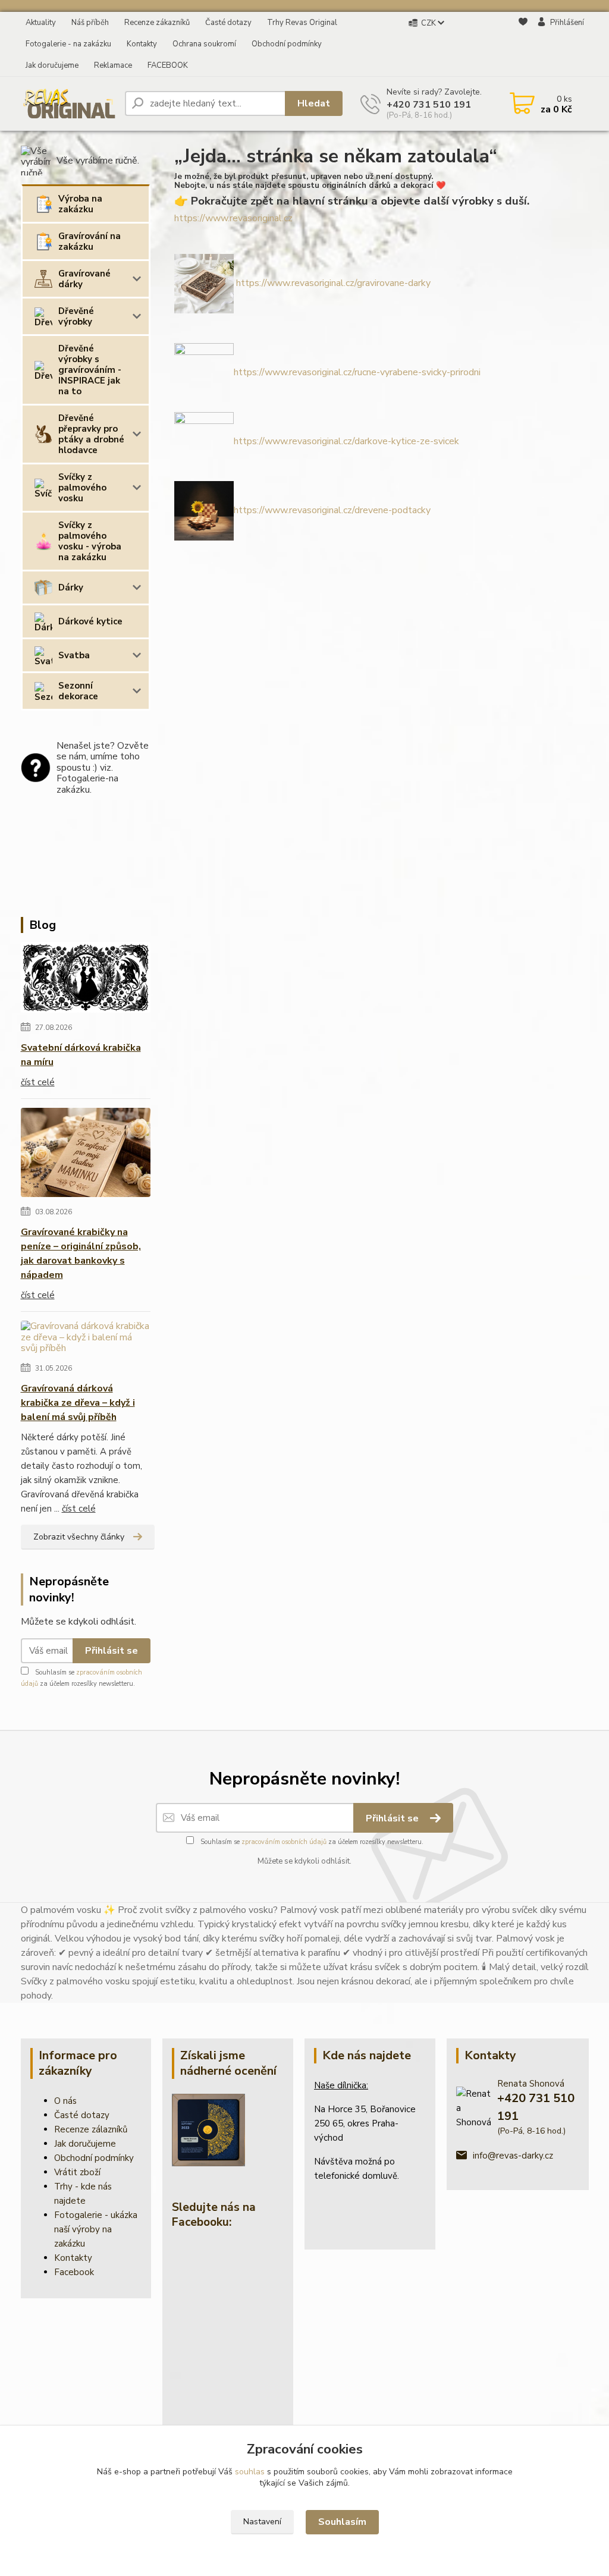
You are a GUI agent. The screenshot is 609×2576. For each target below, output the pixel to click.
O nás (65, 2101)
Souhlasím (342, 2522)
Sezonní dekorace (78, 691)
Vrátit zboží (77, 2172)
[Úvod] (68, 103)
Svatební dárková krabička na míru (81, 1055)
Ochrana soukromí (204, 44)
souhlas (250, 2472)
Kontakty (142, 44)
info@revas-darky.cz (513, 2156)
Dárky (71, 588)
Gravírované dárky (84, 279)
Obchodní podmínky (287, 44)
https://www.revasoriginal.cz (233, 218)
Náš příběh (90, 23)
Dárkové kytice (90, 621)
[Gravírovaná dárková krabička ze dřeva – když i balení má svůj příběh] (86, 1340)
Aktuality (41, 23)
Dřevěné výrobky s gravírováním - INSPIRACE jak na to (90, 370)
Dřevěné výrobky (76, 316)
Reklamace (113, 65)
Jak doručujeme (52, 65)
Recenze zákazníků (157, 23)
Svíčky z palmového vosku (82, 488)
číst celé (38, 1082)
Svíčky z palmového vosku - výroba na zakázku (90, 541)
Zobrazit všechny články (79, 1537)
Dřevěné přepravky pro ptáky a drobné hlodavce (91, 434)
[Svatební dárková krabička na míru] (86, 980)
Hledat (314, 103)
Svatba (74, 655)
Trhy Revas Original (302, 23)
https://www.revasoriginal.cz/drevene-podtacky (332, 510)
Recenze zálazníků (91, 2129)
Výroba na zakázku (80, 204)
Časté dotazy (228, 23)
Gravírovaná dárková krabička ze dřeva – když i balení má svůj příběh (78, 1403)
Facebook (74, 2272)
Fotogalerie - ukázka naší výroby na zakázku (96, 2229)
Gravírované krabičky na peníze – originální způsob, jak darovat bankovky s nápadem (81, 1254)
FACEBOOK (168, 65)
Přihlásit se (112, 1651)
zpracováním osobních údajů (284, 1842)
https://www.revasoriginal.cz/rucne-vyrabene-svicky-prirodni (357, 372)
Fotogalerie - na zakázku (68, 44)
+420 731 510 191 (429, 105)
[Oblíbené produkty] (523, 45)
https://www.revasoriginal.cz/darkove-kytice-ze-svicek (346, 441)
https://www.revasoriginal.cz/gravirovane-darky (333, 283)
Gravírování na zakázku (90, 241)
